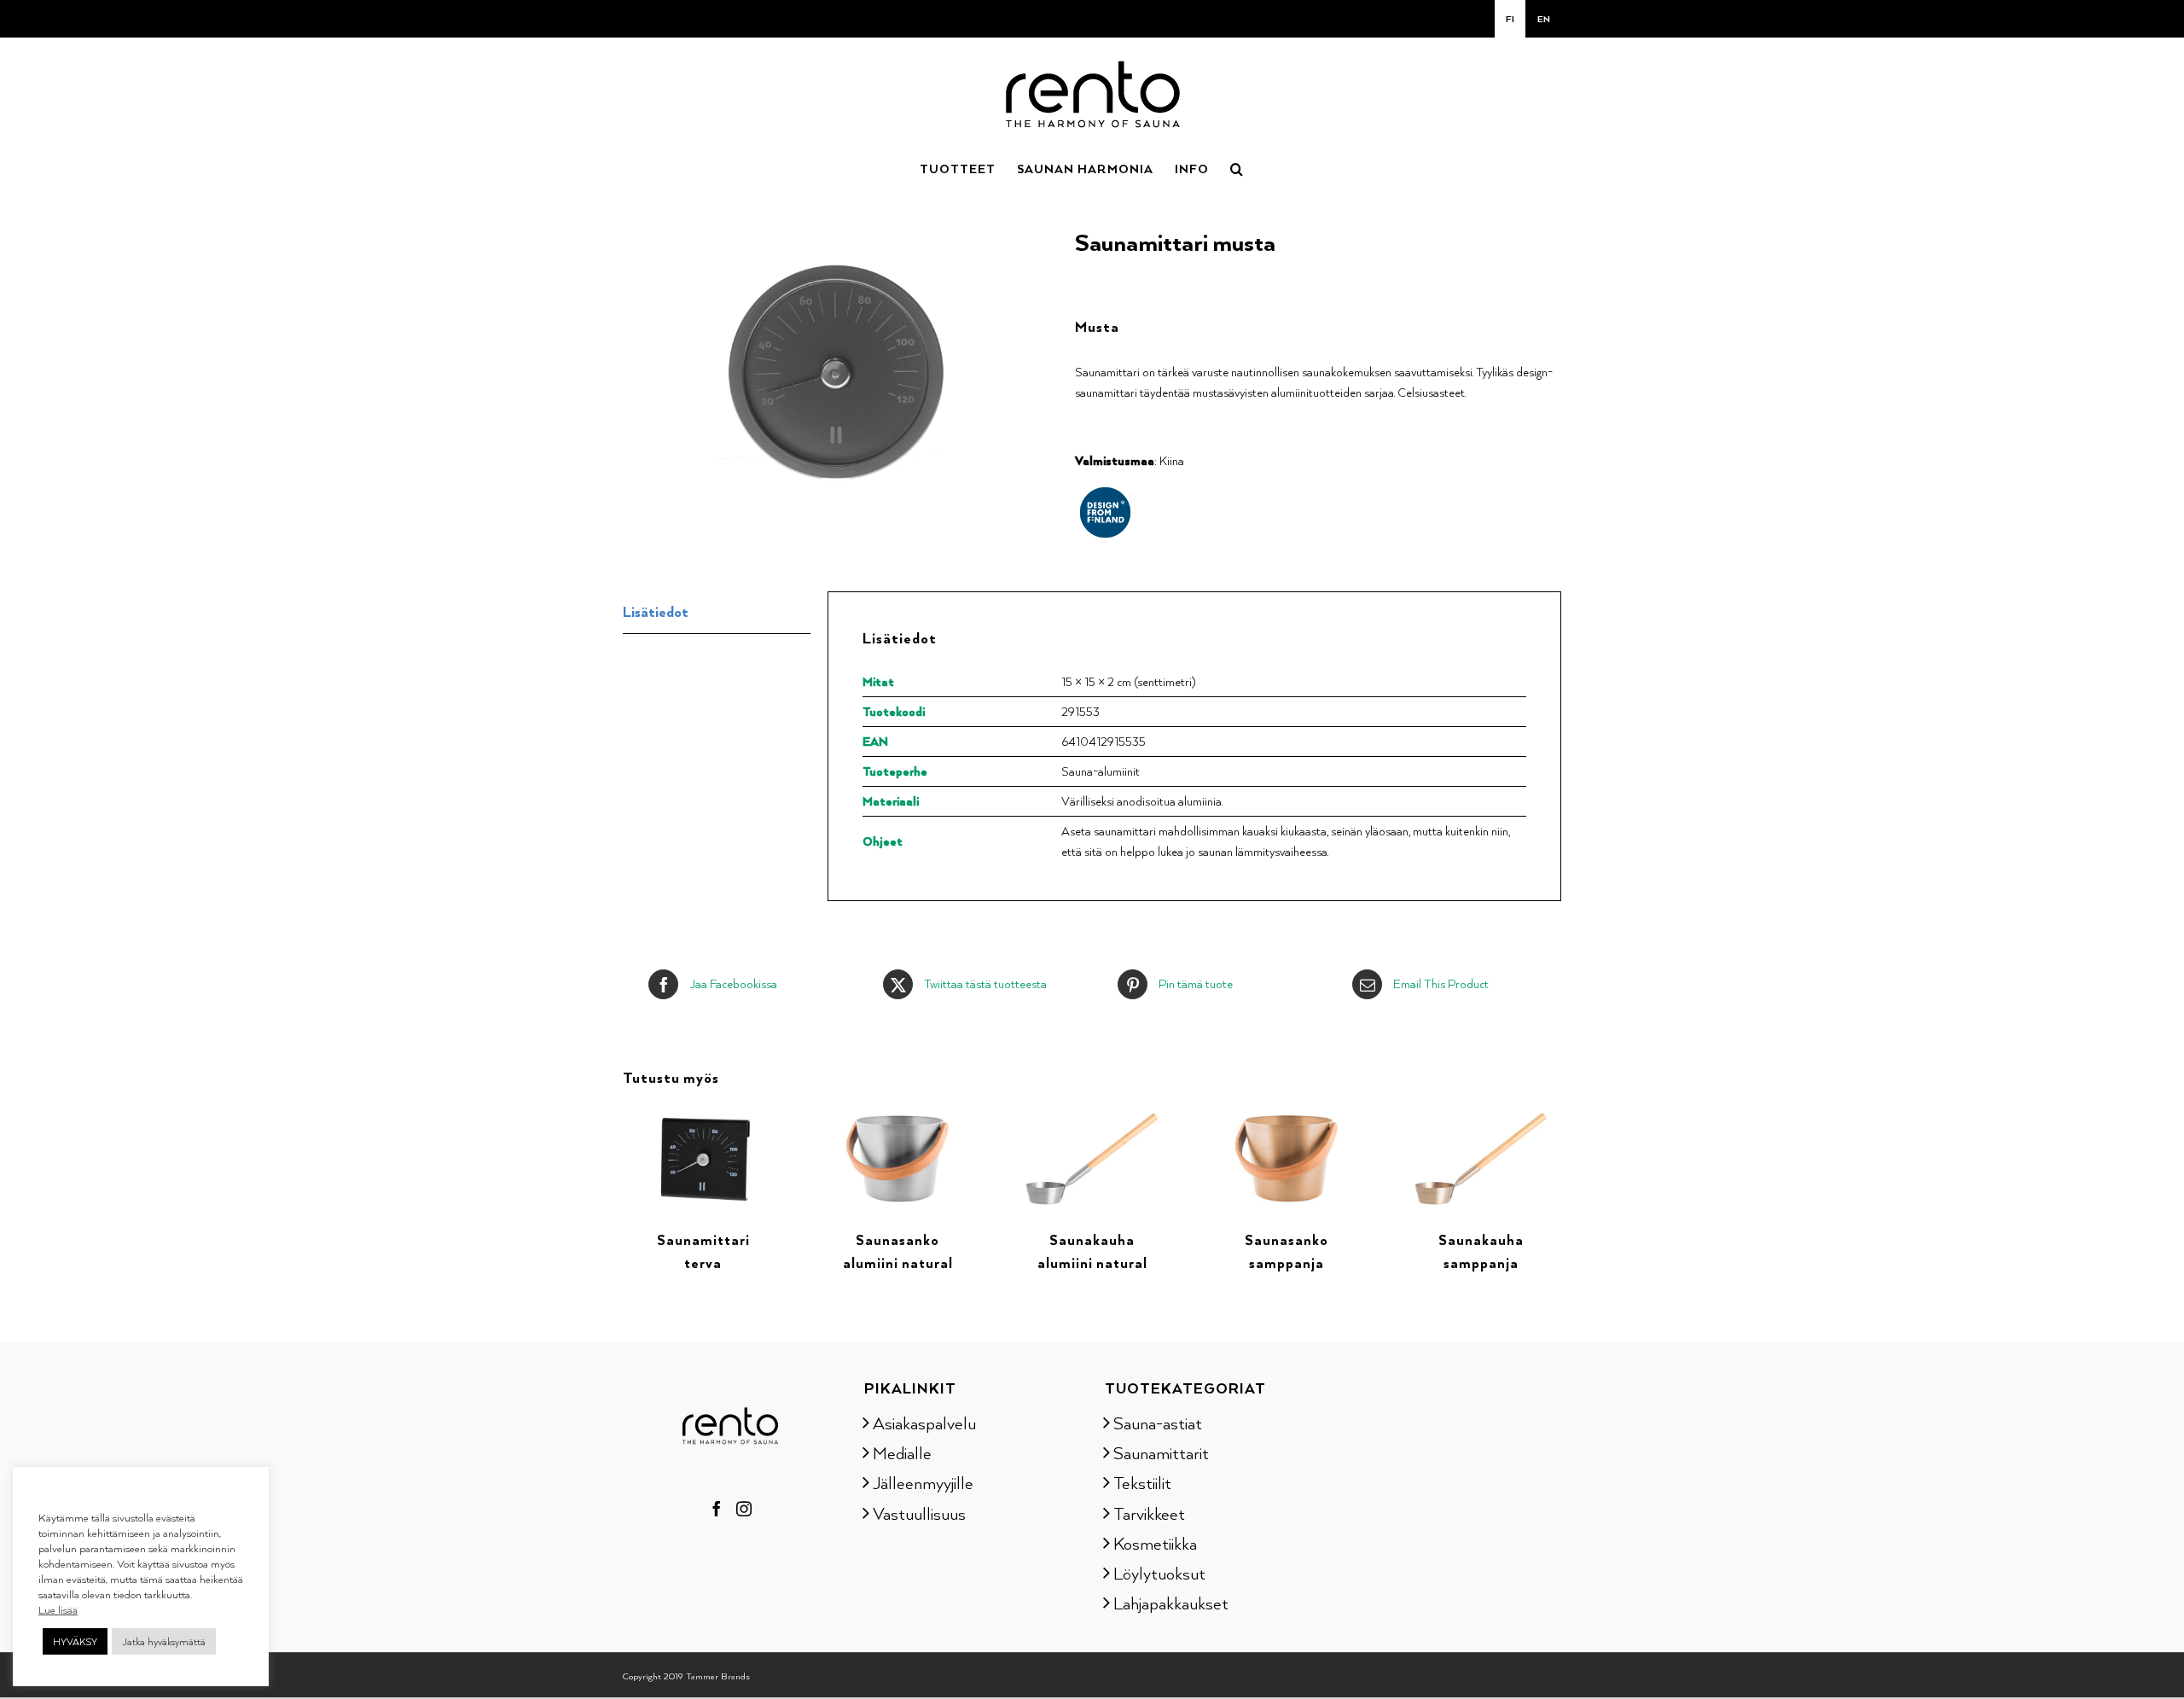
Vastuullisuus (919, 1513)
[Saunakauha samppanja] (1481, 1116)
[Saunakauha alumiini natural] (1092, 1116)
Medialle (902, 1452)
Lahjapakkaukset (1171, 1603)
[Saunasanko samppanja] (1287, 1116)
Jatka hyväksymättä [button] (164, 1641)
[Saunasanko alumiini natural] (897, 1116)
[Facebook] (717, 1509)
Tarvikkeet (1149, 1513)
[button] (1237, 167)
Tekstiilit (1142, 1482)
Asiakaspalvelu (924, 1423)
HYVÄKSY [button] (75, 1641)
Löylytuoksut (1159, 1573)
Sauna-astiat (1158, 1423)
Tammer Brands (718, 1676)
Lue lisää (58, 1609)
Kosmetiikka (1155, 1543)
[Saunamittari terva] (703, 1116)
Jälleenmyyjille (923, 1482)
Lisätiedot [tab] (656, 611)
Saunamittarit (1161, 1452)
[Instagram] (744, 1509)
